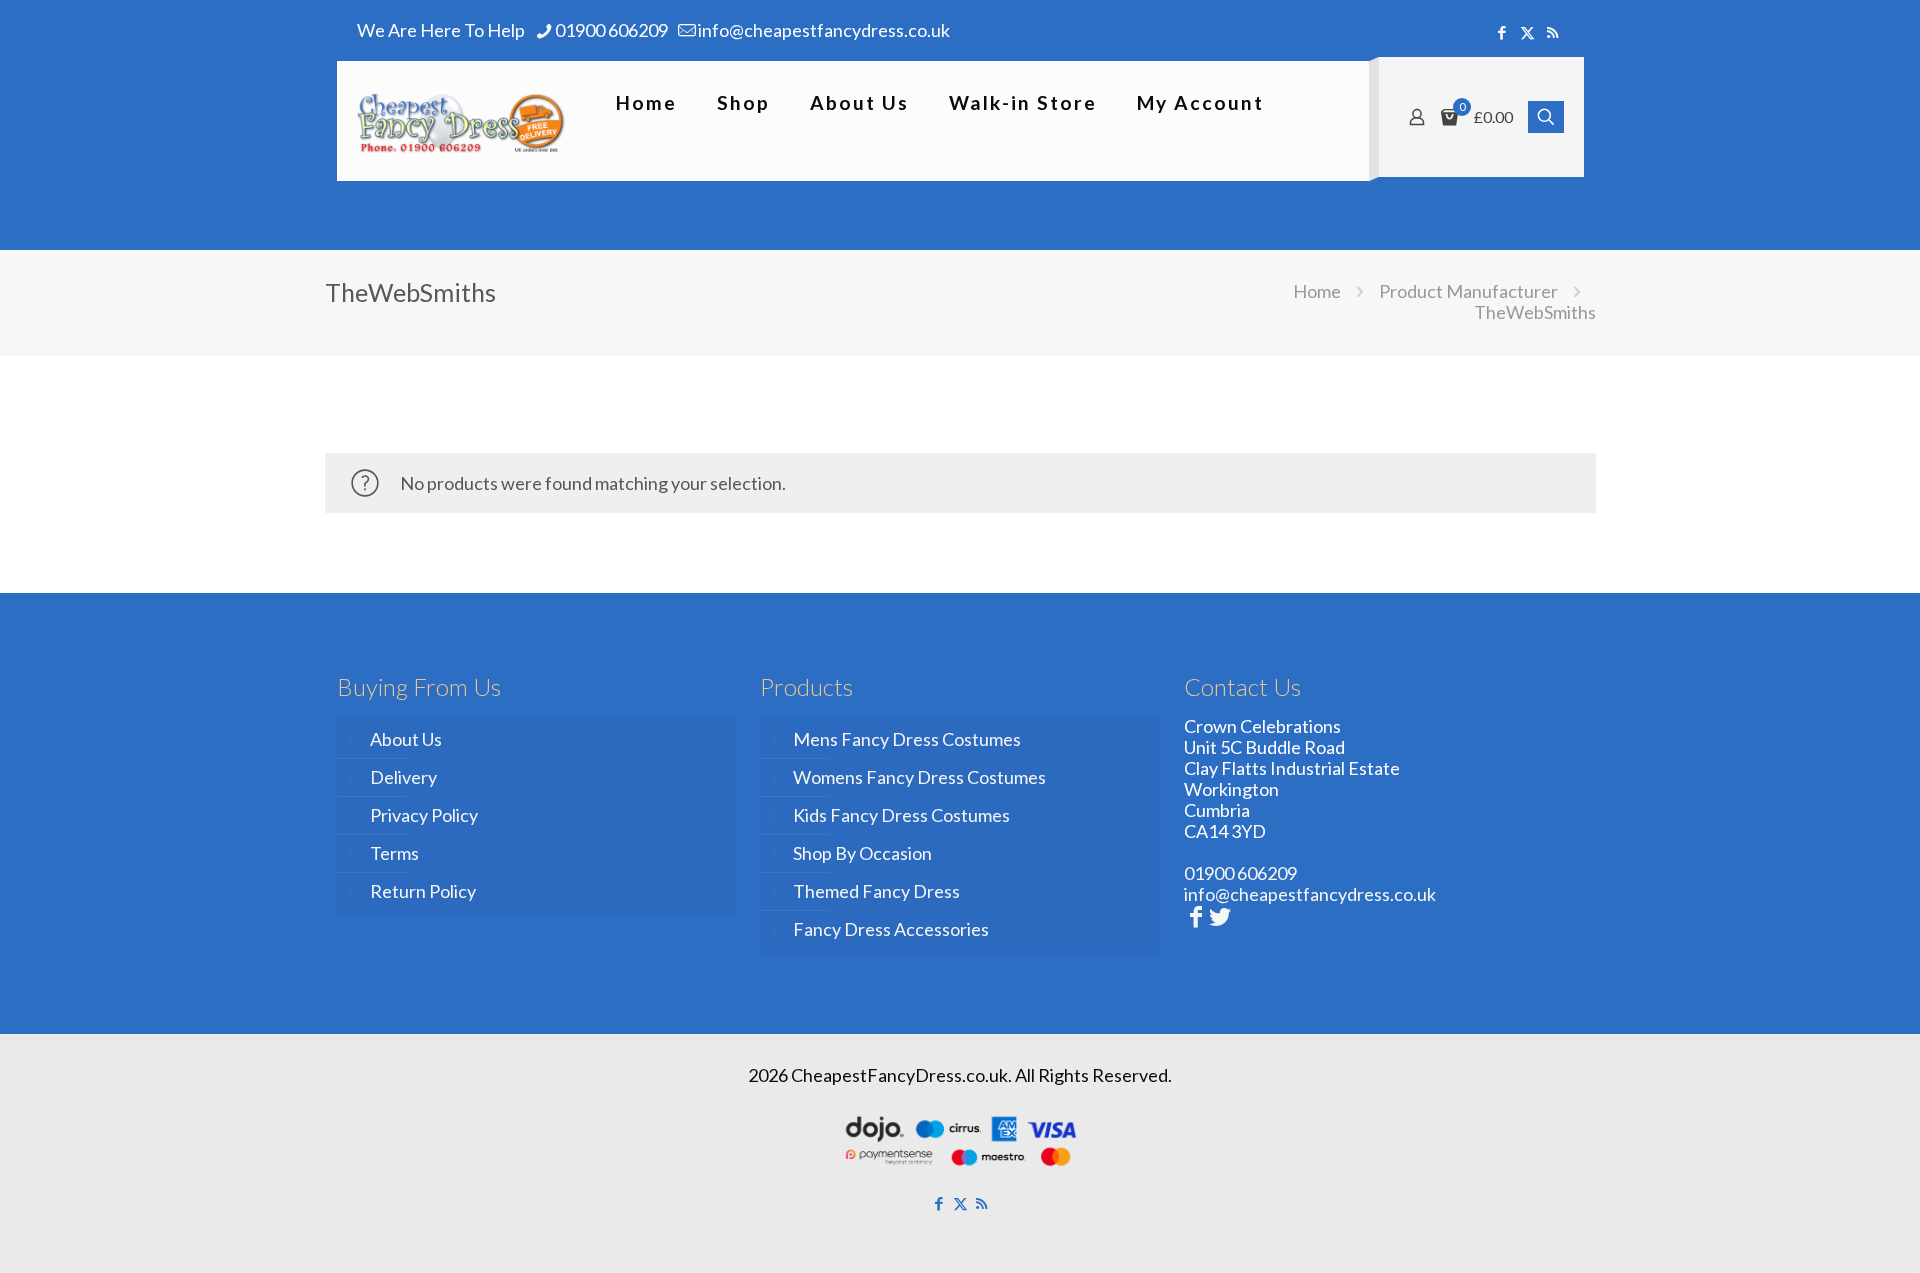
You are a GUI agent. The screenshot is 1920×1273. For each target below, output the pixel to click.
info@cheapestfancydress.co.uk (824, 30)
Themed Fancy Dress (876, 891)
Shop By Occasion (862, 853)
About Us (406, 739)
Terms (394, 853)
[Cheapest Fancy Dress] (461, 121)
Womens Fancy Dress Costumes (919, 777)
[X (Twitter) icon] (1527, 32)
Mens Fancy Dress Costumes (907, 739)
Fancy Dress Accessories (891, 929)
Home (1317, 291)
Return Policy (423, 891)
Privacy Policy (424, 815)
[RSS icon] (1552, 32)
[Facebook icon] (1502, 32)
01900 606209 (611, 30)
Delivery (403, 777)
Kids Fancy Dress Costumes (901, 815)
